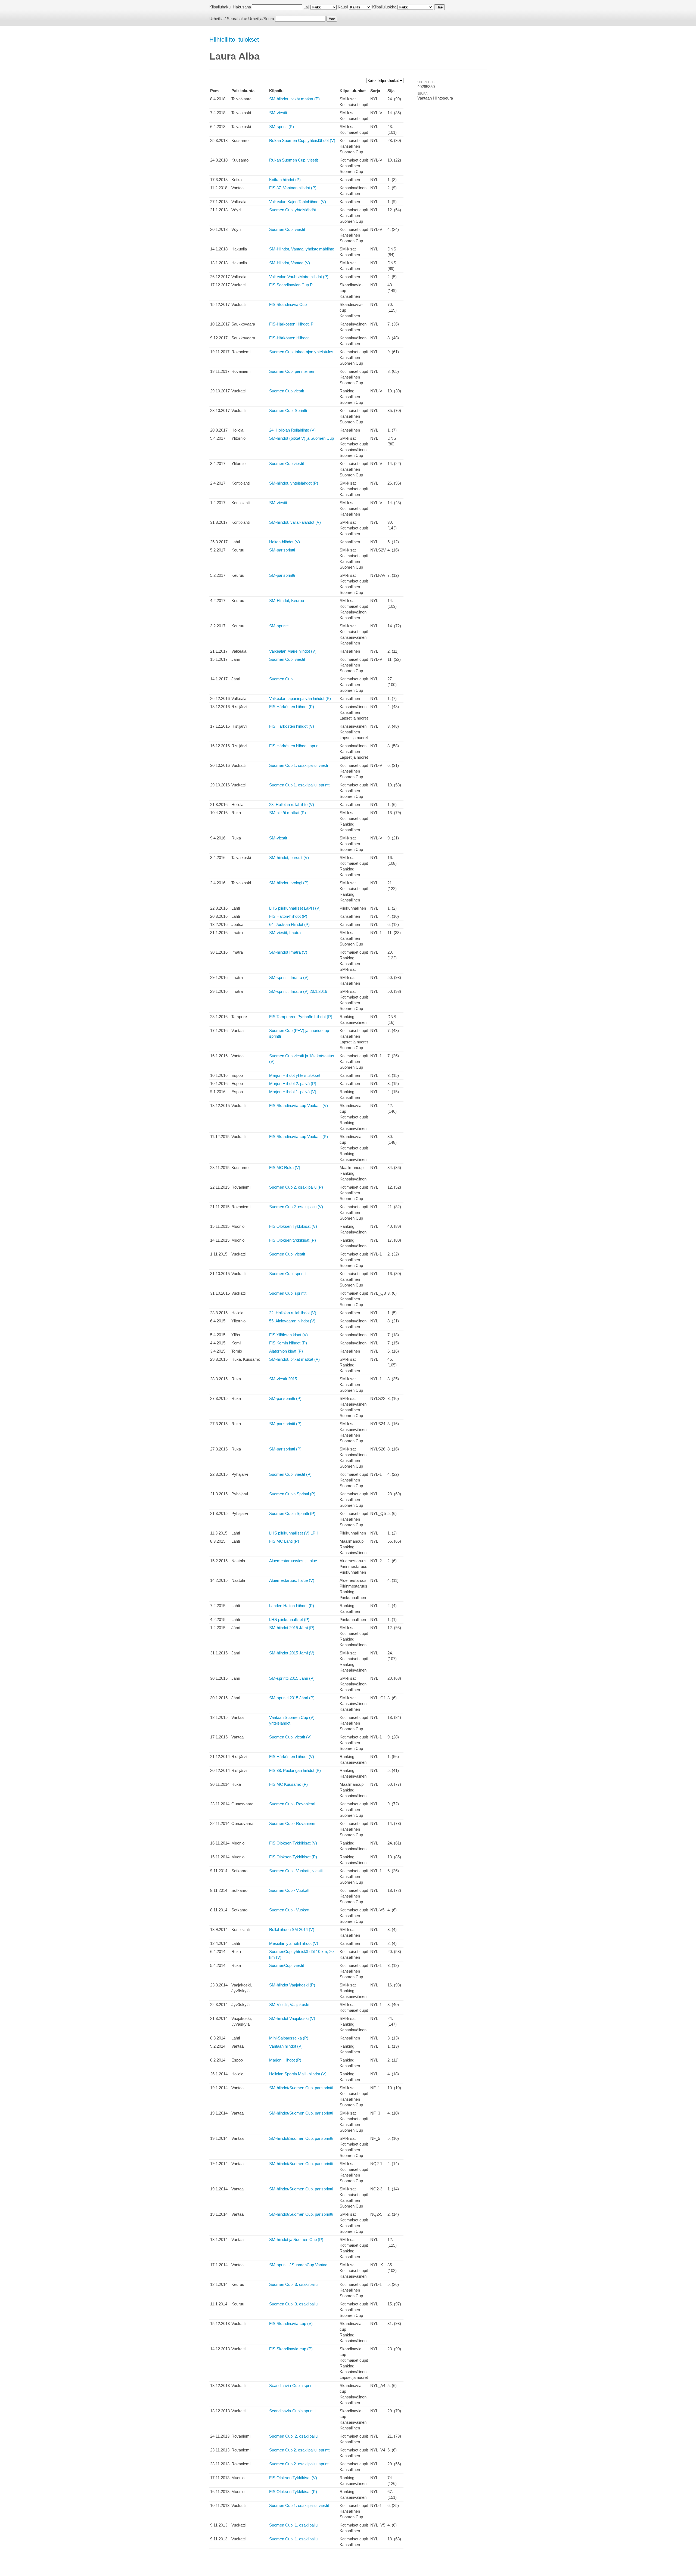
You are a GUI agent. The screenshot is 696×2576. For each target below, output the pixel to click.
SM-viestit (278, 113)
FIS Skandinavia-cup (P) (291, 2349)
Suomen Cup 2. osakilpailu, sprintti (300, 2450)
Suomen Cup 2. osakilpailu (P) (296, 1187)
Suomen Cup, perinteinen (292, 371)
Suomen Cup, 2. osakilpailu (293, 2436)
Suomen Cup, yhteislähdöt (293, 210)
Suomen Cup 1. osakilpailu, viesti (299, 765)
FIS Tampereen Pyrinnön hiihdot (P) (301, 1017)
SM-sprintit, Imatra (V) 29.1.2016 (298, 991)
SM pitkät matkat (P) (288, 813)
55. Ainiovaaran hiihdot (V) (292, 1321)
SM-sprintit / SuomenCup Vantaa (298, 2265)
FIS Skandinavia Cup (288, 304)
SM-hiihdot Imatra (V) (288, 952)
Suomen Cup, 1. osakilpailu (293, 2525)
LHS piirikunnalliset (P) (289, 1619)
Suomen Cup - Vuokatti (290, 1890)
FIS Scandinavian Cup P (291, 285)
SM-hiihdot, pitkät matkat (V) (294, 1359)
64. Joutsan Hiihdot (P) (289, 924)
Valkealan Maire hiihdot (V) (293, 651)
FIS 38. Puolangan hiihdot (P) (295, 1770)
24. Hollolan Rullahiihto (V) (292, 430)
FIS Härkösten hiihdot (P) (292, 707)
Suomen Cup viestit (287, 391)
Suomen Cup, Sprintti (288, 410)
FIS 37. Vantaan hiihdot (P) (293, 188)
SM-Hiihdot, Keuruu (287, 601)
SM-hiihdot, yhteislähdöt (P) (294, 483)
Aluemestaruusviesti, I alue (293, 1561)
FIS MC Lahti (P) (284, 1541)
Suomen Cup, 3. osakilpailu (293, 2284)
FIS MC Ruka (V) (285, 1168)
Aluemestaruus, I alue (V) (292, 1580)
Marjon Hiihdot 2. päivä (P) (293, 1084)
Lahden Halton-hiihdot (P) (292, 1606)
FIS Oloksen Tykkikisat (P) (293, 1857)
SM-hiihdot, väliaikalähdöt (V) (295, 522)
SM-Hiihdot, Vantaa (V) (290, 263)
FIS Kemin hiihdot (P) (288, 1343)
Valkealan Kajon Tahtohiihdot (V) (298, 202)
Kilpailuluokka (384, 7)
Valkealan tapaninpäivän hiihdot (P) (300, 698)
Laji (306, 7)
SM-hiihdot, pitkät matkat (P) (294, 99)
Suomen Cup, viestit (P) (290, 1474)
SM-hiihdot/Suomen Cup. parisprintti (301, 2088)
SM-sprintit (279, 626)
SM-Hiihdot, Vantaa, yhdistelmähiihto (302, 249)
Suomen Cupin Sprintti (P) (292, 1494)
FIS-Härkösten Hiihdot (289, 338)
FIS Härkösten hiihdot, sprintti (295, 746)
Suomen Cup (281, 679)
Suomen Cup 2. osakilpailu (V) (296, 1207)
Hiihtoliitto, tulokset (234, 40)
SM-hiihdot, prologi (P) (289, 883)
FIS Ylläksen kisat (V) (288, 1335)
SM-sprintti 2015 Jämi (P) (292, 1678)
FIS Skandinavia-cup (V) (291, 2324)
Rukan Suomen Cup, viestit (293, 160)
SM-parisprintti (282, 550)
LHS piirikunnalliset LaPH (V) (295, 908)
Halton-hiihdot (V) (285, 542)
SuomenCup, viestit (287, 1965)
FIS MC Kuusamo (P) (288, 1784)
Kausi (343, 7)
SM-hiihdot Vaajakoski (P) (292, 1985)
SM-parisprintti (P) (285, 1398)
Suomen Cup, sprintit (288, 1274)
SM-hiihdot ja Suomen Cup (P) (296, 2239)
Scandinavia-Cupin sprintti (292, 2386)
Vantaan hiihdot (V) (286, 2046)
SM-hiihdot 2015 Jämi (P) (292, 1628)
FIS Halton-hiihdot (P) (288, 916)
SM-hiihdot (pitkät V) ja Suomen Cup (302, 438)
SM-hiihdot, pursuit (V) (289, 858)
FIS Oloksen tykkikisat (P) (293, 1240)
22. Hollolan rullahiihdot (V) (293, 1313)
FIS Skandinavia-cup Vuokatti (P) (299, 1137)
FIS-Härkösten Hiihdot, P (291, 324)
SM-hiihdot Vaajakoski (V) (292, 2018)
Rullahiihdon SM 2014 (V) (292, 1929)
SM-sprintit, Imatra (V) (289, 977)
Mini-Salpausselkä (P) (289, 2038)
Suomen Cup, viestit (287, 229)
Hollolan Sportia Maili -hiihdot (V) (298, 2074)
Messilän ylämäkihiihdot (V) (294, 1943)
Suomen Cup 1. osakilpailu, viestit (299, 2505)
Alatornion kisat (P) (286, 1351)
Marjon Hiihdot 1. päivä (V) (293, 1092)
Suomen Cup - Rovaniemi (292, 1804)
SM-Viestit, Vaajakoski (289, 2005)
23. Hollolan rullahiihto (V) (292, 805)
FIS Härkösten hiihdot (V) (292, 726)
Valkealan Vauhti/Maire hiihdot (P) (299, 277)
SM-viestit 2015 (283, 1379)
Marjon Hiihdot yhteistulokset (295, 1075)
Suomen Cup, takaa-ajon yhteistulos (301, 352)
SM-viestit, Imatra (285, 933)
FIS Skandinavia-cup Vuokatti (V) (299, 1106)
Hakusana (242, 7)
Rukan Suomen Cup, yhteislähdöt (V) (302, 140)
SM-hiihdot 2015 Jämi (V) (292, 1653)
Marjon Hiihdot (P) (285, 2060)
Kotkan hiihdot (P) (285, 180)
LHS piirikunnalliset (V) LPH (294, 1533)
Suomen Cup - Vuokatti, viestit (296, 1871)
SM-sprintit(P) (282, 127)
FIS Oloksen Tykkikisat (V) (293, 1226)
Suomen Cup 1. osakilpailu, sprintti (300, 785)
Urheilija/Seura (261, 19)
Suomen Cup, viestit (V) (290, 1737)
